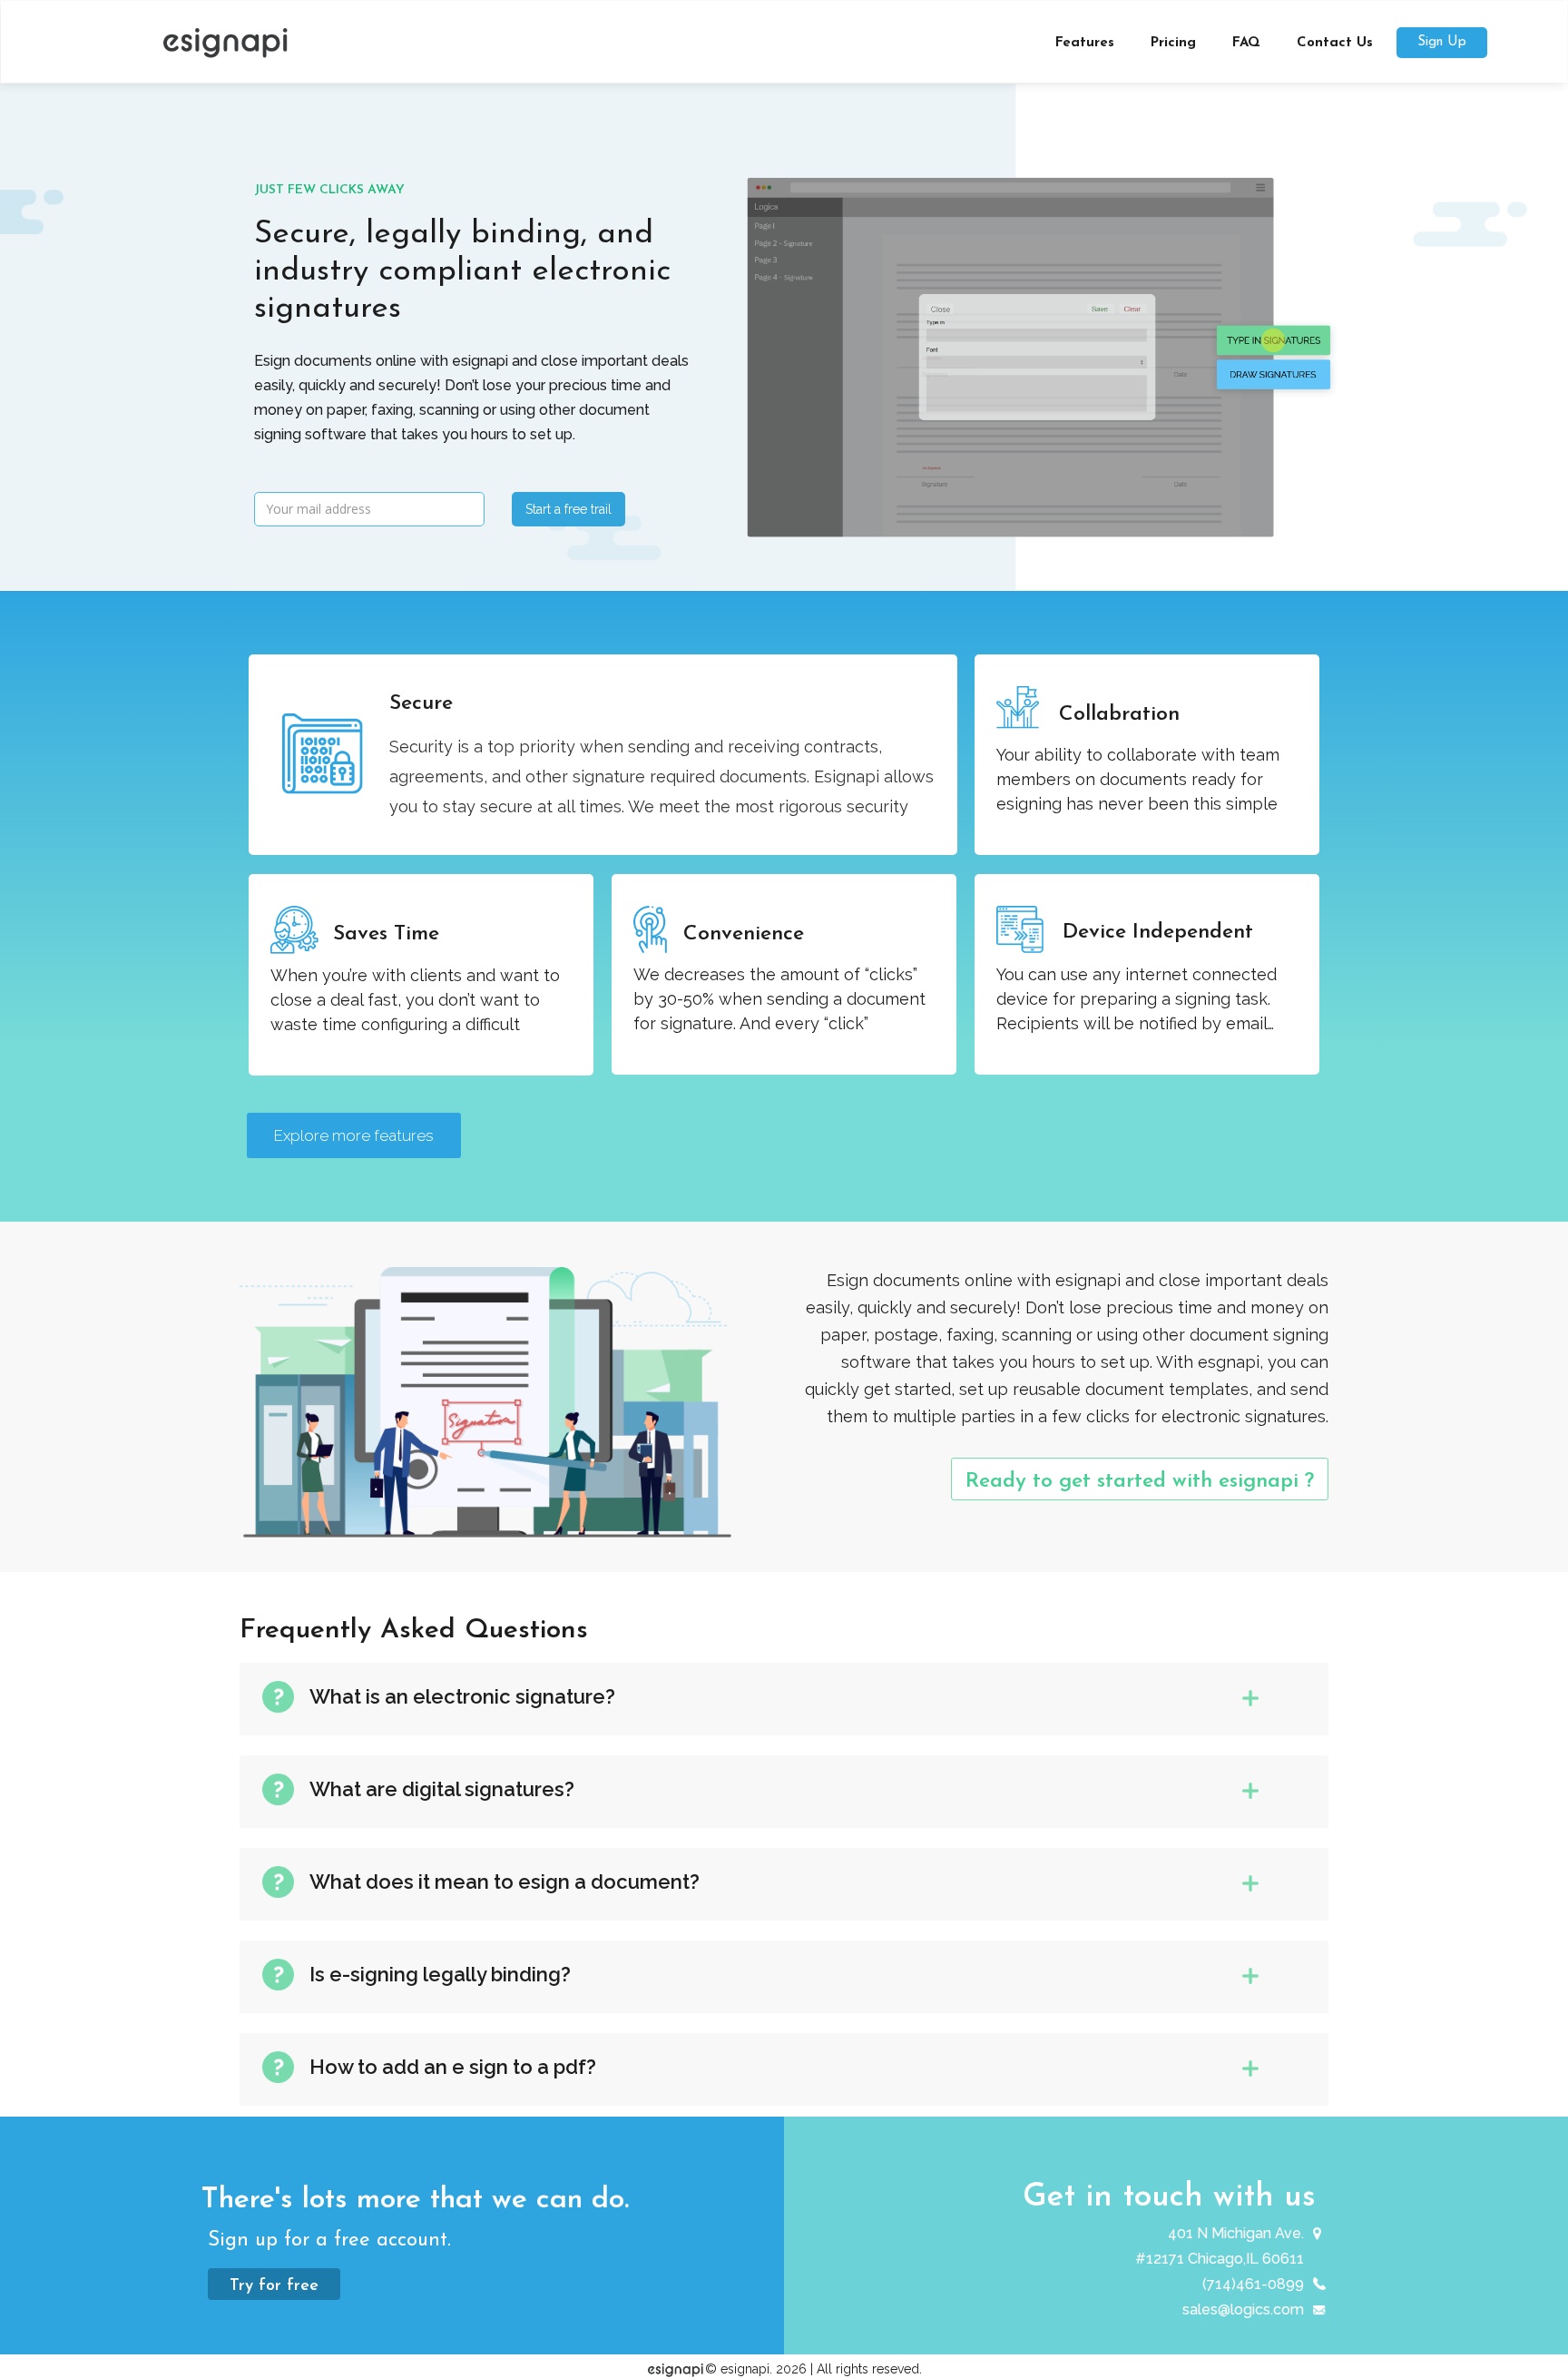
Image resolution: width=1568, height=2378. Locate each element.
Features (1085, 43)
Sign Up (1442, 42)
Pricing (1173, 43)
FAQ (1246, 43)
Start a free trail (568, 509)
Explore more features (354, 1135)
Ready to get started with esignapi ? (1140, 1482)
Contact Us (1335, 43)
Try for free (274, 2286)
